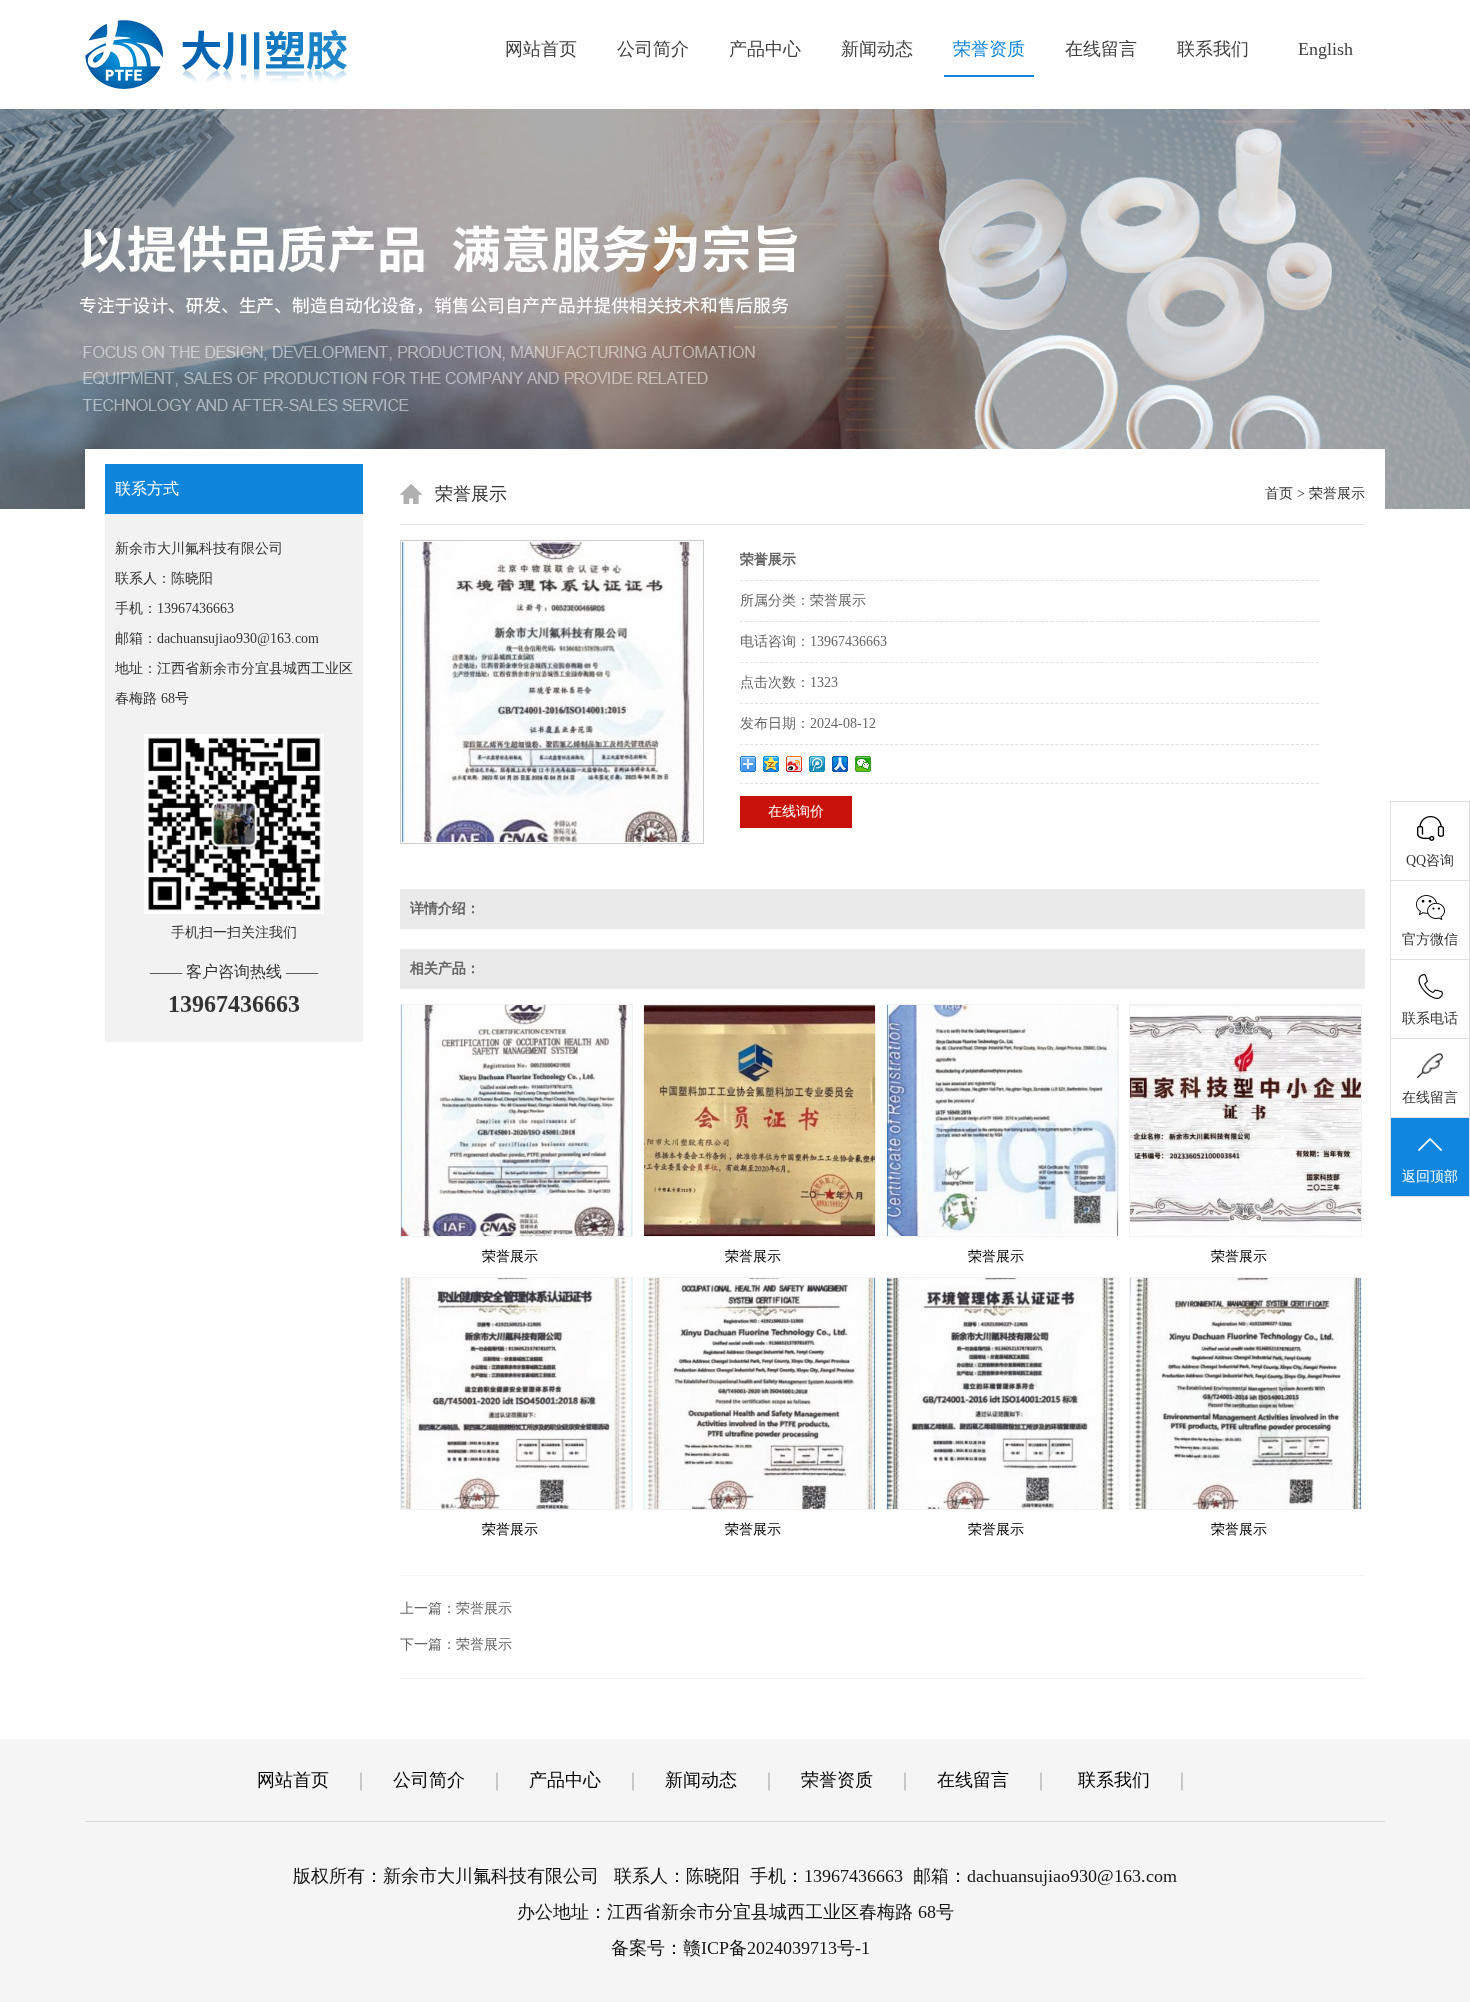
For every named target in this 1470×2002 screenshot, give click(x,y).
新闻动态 (877, 49)
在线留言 (1101, 49)
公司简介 (653, 49)
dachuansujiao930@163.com (238, 638)
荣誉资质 (989, 49)
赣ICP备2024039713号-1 (776, 1948)
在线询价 (796, 811)
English (1325, 49)
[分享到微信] (863, 764)
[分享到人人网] (840, 764)
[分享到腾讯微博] (817, 764)
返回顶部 (1430, 1176)
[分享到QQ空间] (771, 764)
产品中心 (765, 49)
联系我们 (1213, 49)
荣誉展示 (510, 1256)
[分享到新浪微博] (794, 764)
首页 (1279, 493)
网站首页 (541, 49)
